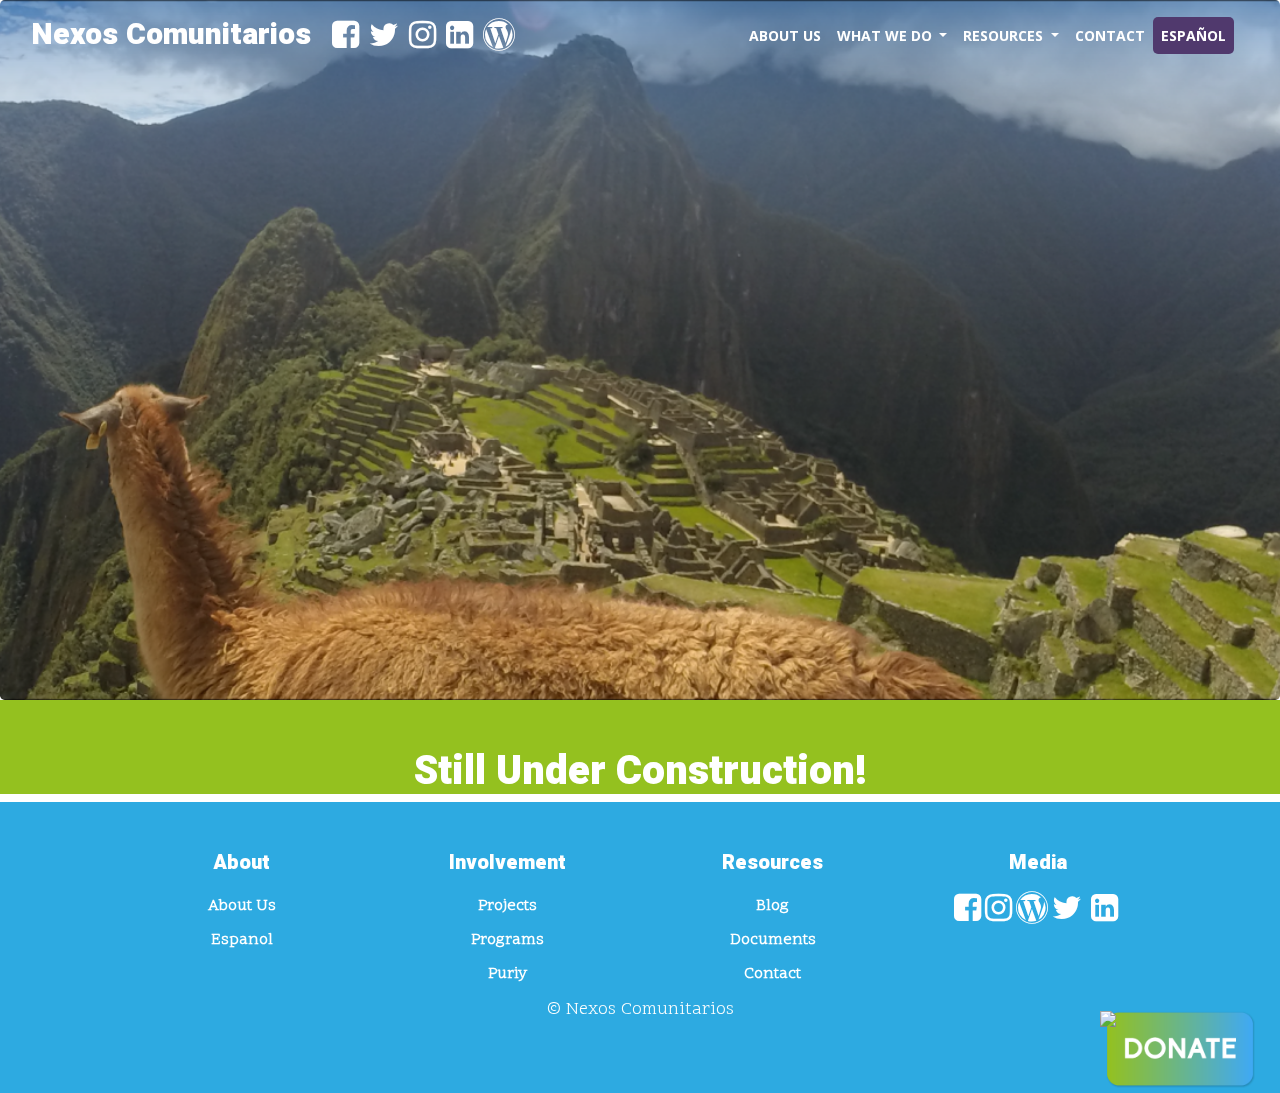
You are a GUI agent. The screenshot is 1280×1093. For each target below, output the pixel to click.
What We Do (886, 35)
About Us (785, 35)
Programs (507, 940)
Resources (1005, 35)
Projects (507, 906)
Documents (773, 940)
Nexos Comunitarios (171, 35)
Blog (772, 906)
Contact (1110, 35)
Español (1193, 35)
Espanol (242, 940)
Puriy (507, 974)
